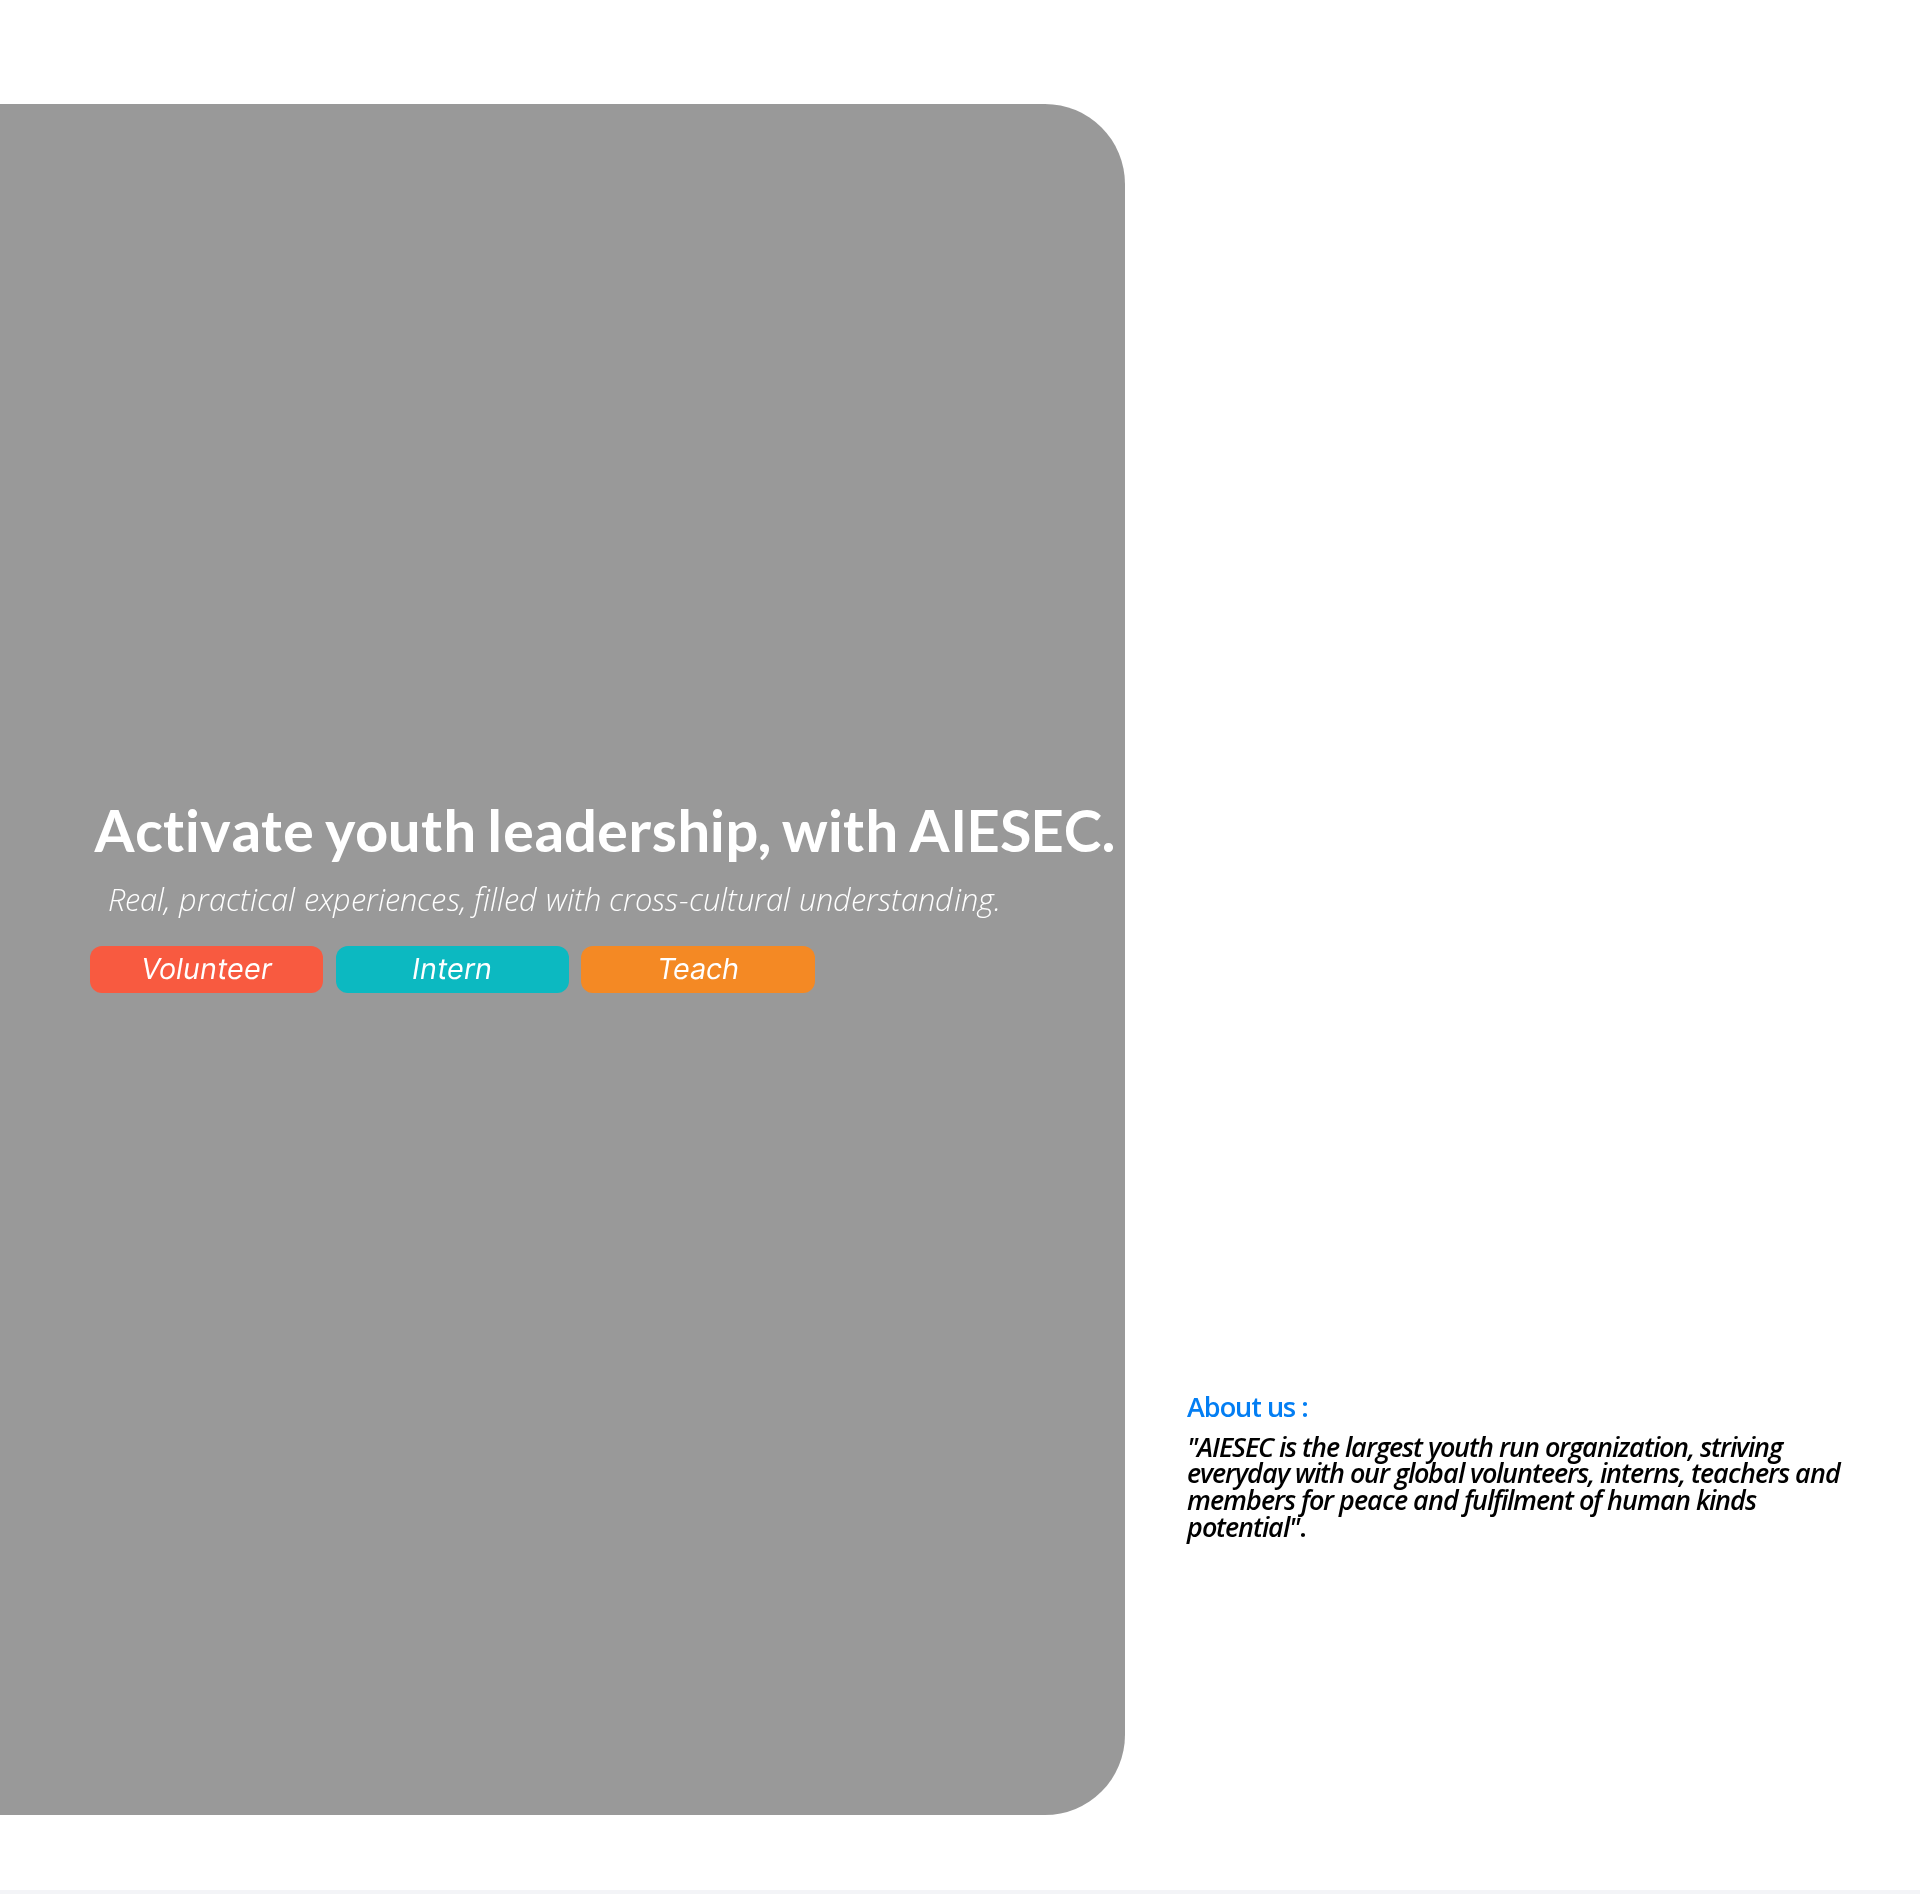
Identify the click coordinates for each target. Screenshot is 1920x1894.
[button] (206, 969)
